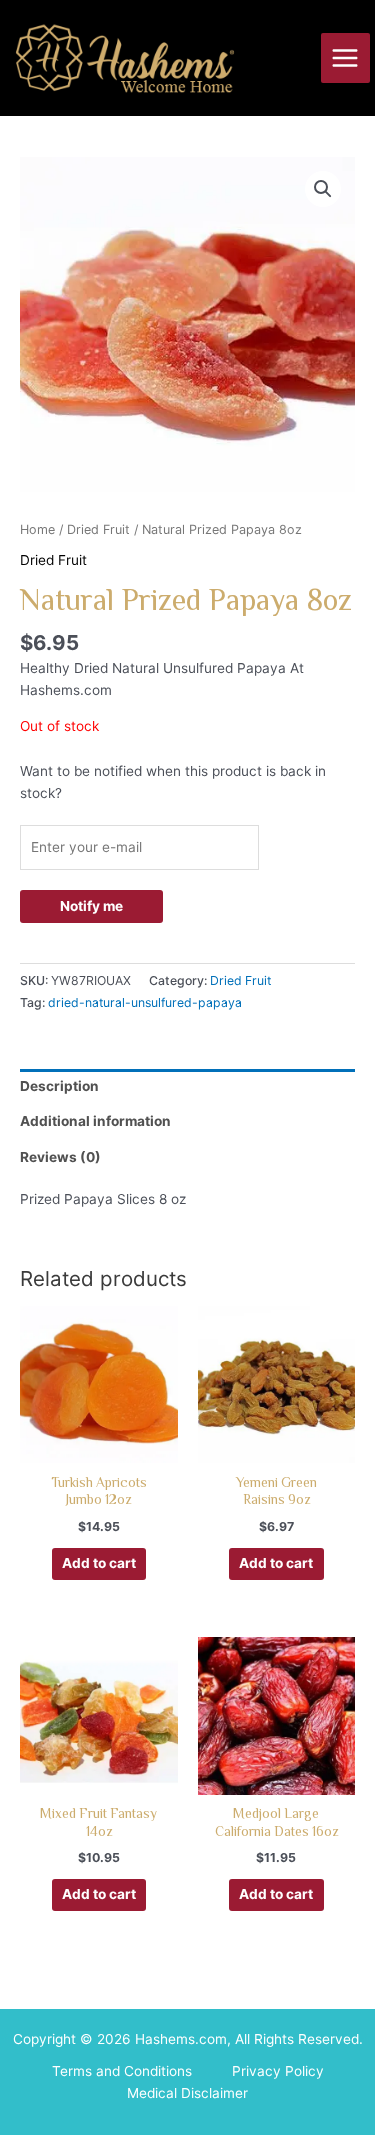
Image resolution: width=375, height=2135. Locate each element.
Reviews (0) (60, 1157)
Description (59, 1086)
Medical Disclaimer (187, 2093)
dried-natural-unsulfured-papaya (145, 1002)
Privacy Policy (278, 2071)
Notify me (91, 906)
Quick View (98, 1446)
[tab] (187, 1087)
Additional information (95, 1121)
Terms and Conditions (122, 2071)
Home (37, 529)
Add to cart (99, 1563)
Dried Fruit (98, 529)
